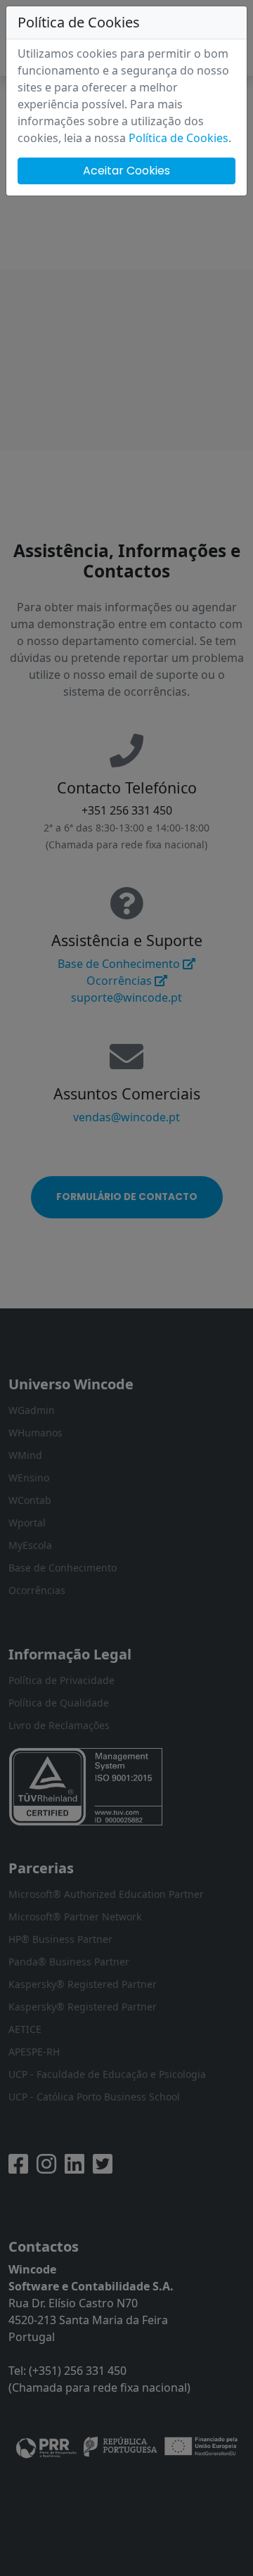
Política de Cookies (179, 138)
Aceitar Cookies (126, 171)
